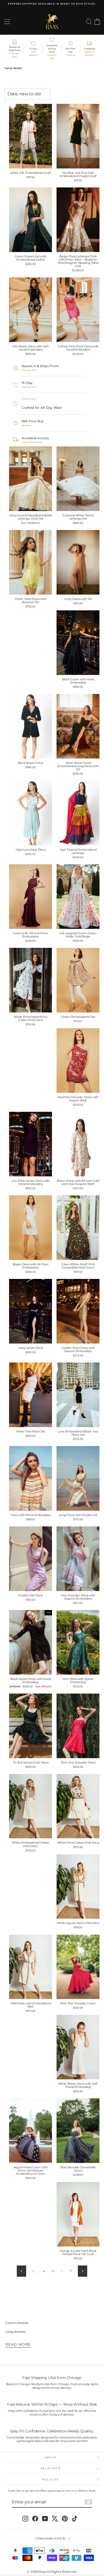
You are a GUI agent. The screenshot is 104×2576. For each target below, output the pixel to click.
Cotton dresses (17, 2323)
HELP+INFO (51, 2468)
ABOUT (51, 2457)
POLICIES (51, 2479)
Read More (18, 2344)
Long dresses (15, 2332)
